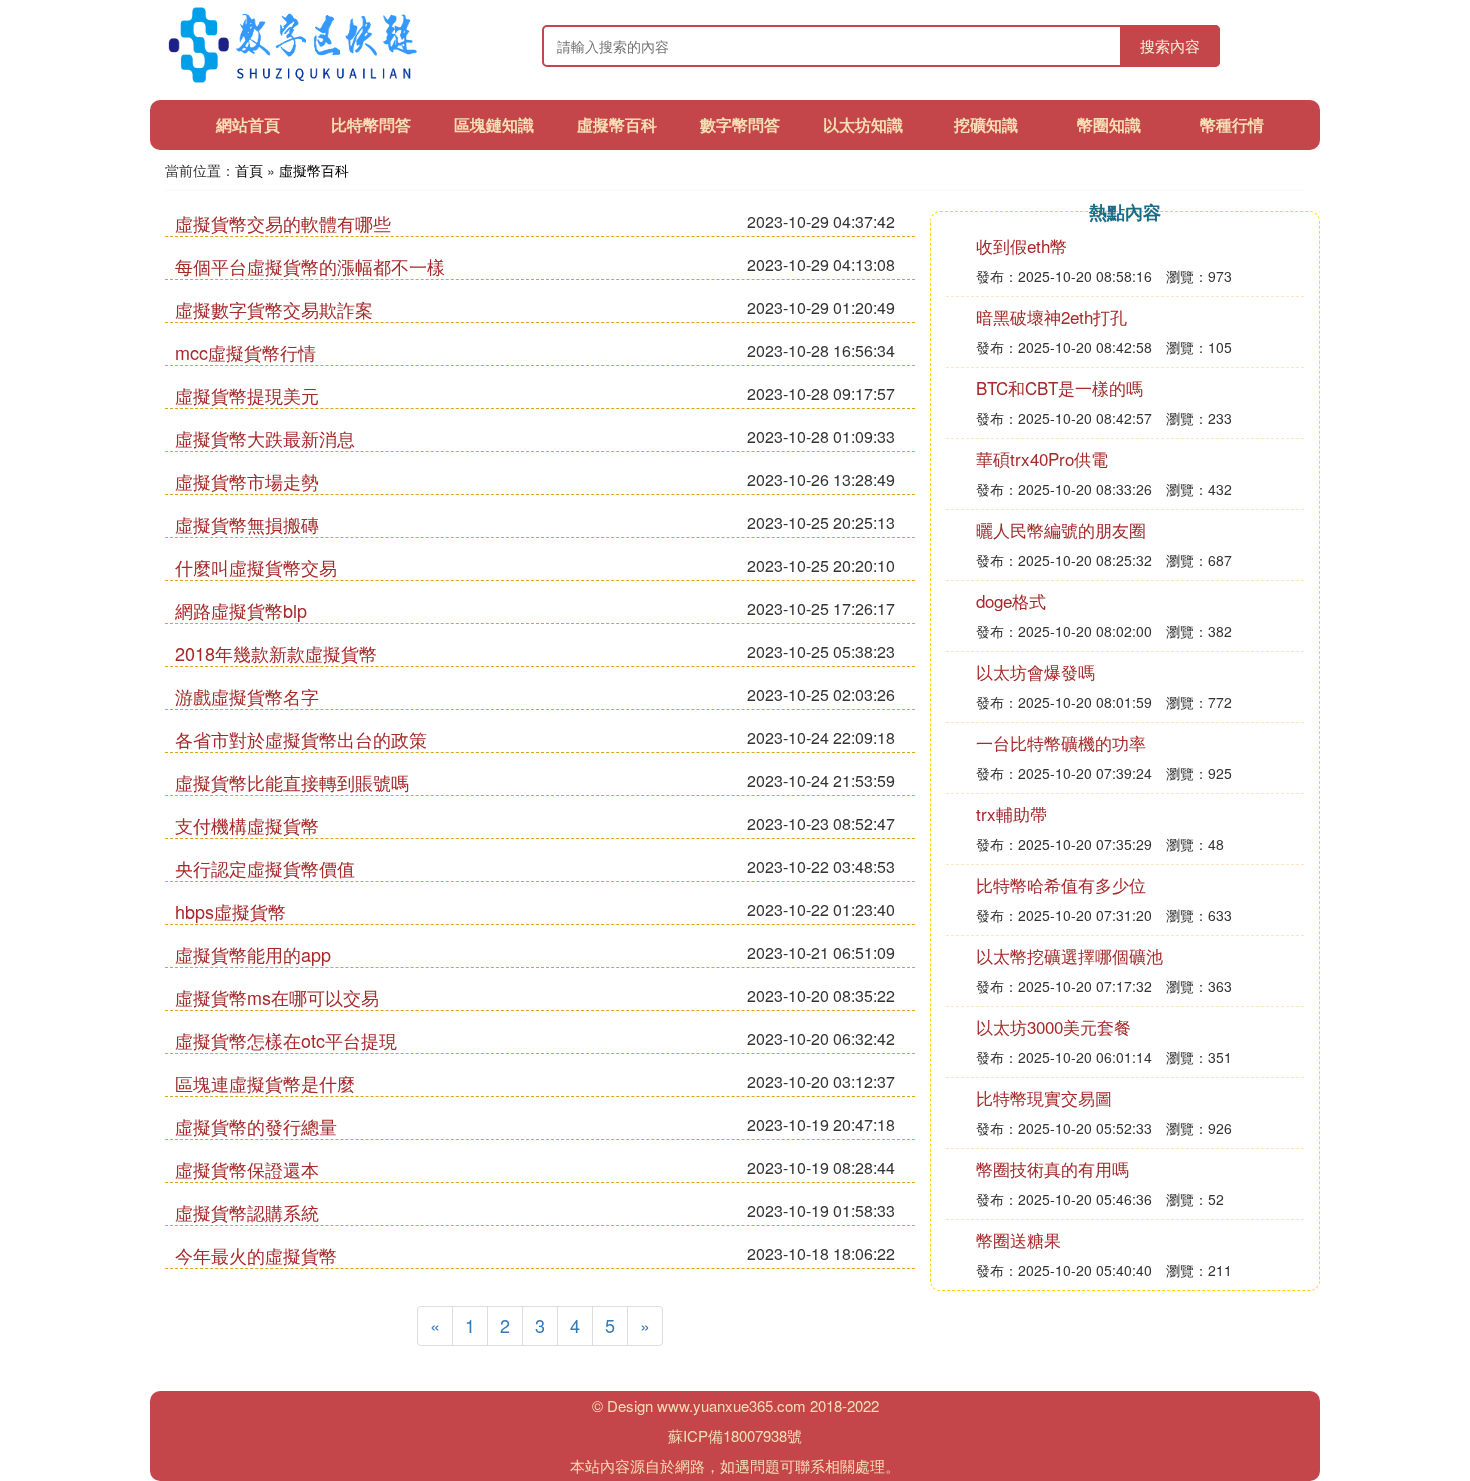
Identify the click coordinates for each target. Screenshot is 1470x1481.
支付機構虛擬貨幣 (247, 825)
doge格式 (1011, 600)
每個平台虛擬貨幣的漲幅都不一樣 (310, 266)
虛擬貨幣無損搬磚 (247, 524)
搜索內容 (1170, 45)
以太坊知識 (863, 124)
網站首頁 (248, 124)
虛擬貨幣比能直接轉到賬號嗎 (292, 782)
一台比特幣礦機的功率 (1061, 742)
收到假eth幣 (1021, 245)
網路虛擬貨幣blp (241, 610)
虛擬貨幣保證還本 (247, 1169)
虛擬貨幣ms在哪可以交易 (277, 997)
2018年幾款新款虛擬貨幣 (276, 653)
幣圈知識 (1109, 124)
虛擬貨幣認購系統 (247, 1212)
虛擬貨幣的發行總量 (256, 1126)
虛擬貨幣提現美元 (247, 395)
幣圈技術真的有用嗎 (1052, 1168)
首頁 (249, 170)
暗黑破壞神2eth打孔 (1051, 316)
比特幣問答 (371, 124)
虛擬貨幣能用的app (253, 954)
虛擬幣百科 (617, 124)
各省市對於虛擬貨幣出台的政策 (301, 739)
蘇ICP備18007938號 (735, 1435)
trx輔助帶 (1011, 813)
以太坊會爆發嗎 (1035, 671)
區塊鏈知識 (494, 124)
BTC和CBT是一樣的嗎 (1059, 387)
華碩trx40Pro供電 (1042, 458)
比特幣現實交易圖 (1044, 1097)
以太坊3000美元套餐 (1053, 1026)
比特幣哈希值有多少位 (1061, 884)
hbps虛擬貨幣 (230, 911)
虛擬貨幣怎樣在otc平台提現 (286, 1040)
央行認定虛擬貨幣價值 (265, 868)
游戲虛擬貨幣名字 (247, 696)
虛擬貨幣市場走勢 (247, 481)
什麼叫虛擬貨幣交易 (256, 567)
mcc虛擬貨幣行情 (245, 352)
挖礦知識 (986, 124)
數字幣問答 (740, 124)
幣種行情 (1232, 124)
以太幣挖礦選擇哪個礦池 (1069, 955)
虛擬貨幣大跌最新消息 (265, 438)
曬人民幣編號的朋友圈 (1061, 529)
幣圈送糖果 (1018, 1239)
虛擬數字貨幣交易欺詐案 (274, 309)
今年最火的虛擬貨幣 (256, 1255)
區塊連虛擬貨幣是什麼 (265, 1083)
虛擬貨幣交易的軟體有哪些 (283, 223)
